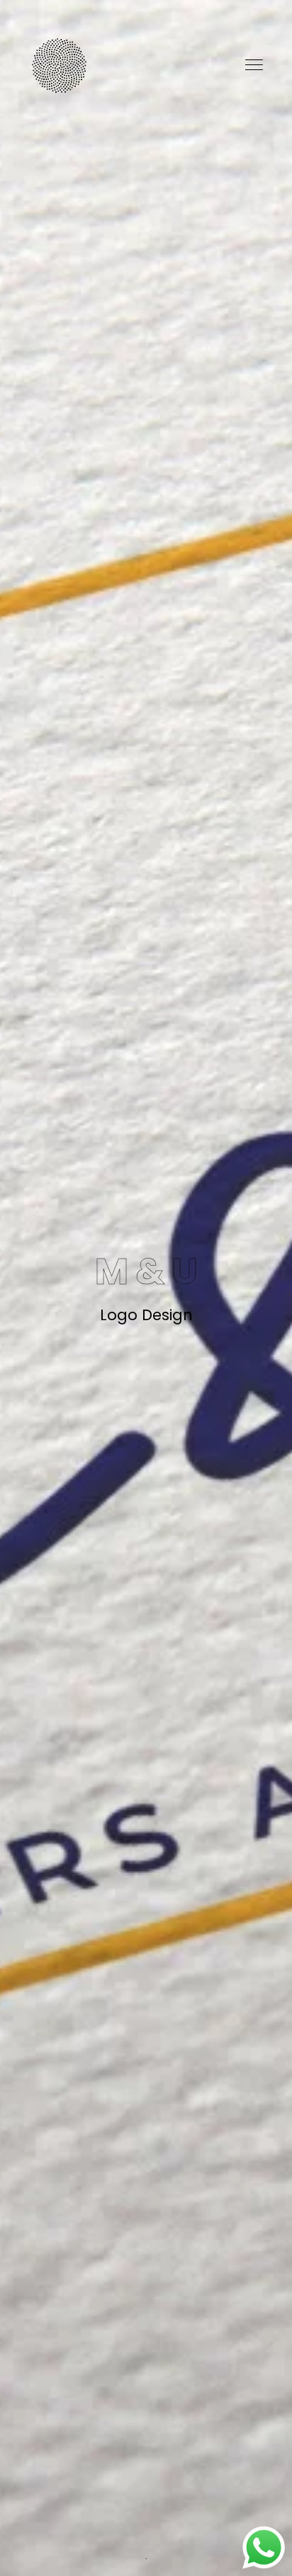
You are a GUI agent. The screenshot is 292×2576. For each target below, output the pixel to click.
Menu (255, 65)
